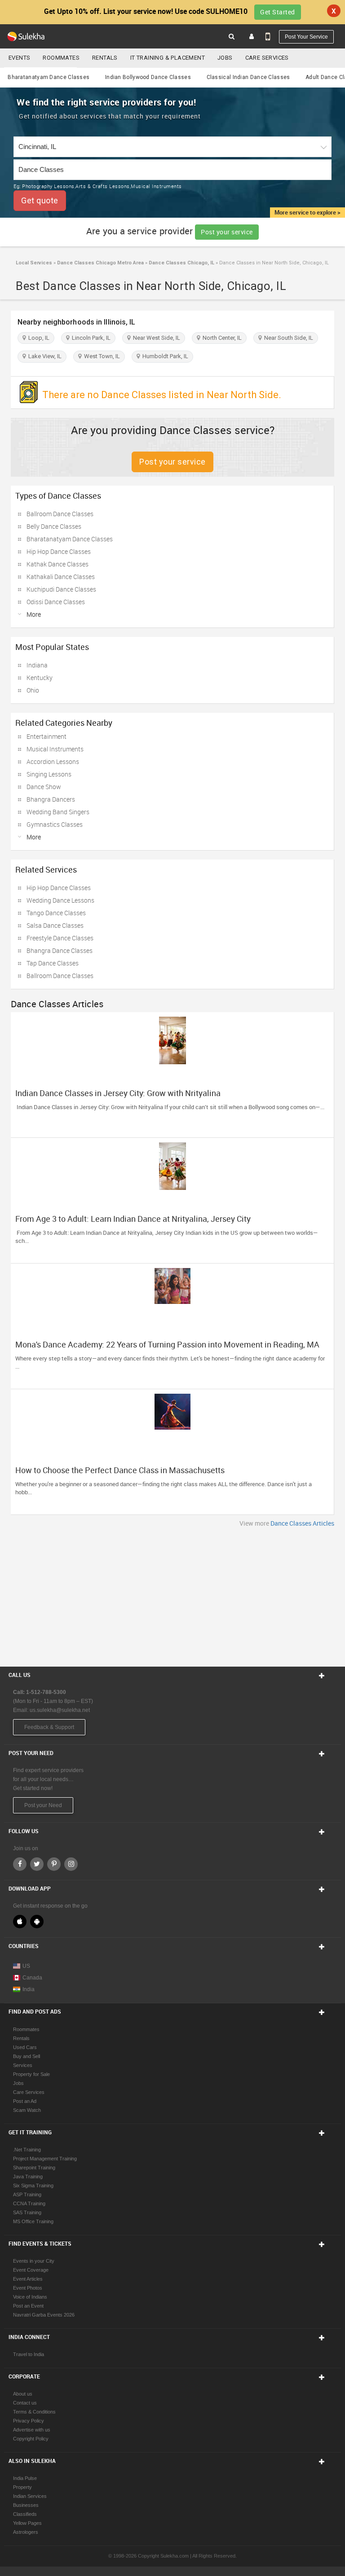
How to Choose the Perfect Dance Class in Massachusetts (120, 1470)
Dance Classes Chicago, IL (181, 263)
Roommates (61, 58)
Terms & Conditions (34, 2412)
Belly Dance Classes (54, 526)
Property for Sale (31, 2074)
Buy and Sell (27, 2056)
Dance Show (44, 787)
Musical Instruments (55, 749)
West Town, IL (101, 356)
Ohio (33, 690)
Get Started (278, 12)
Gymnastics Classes (55, 824)
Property (22, 2487)
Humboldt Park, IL (164, 356)
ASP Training (27, 2194)
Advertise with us (32, 2430)
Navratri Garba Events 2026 (44, 2315)
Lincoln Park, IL (90, 338)
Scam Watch (27, 2110)
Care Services (267, 58)
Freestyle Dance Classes (60, 938)
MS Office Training (33, 2221)
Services (23, 2065)
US (26, 1966)
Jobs (225, 58)
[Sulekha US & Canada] (26, 36)
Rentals (105, 58)
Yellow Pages (27, 2523)
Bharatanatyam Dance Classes (49, 77)
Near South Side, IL (287, 338)
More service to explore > (307, 212)
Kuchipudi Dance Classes (61, 589)
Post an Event (28, 2306)
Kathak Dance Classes (57, 564)
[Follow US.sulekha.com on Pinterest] (54, 1864)
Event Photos (28, 2288)
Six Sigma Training (33, 2185)
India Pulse (25, 2478)
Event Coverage (31, 2270)
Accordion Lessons (53, 761)
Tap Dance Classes (53, 963)
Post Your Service (306, 37)
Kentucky (40, 678)
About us (23, 2394)
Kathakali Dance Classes (61, 577)
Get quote (40, 200)
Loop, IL (38, 338)
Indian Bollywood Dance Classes (148, 77)
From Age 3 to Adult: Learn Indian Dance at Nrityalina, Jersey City (133, 1219)
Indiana (37, 665)
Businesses (26, 2505)
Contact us (25, 2403)
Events (19, 58)
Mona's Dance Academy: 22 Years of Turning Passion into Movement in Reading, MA (167, 1344)
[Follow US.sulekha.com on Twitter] (37, 1864)
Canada (32, 1978)
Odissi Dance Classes (56, 602)
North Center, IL (221, 338)
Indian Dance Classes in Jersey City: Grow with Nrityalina (118, 1093)
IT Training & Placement (168, 58)
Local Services (34, 263)
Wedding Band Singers (58, 812)
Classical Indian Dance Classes (248, 77)
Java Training (28, 2177)
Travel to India (29, 2354)
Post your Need (43, 1805)
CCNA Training (29, 2203)
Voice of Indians (30, 2297)
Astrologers (26, 2532)
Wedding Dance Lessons (60, 900)
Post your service (227, 232)
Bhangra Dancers (51, 799)
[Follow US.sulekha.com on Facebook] (20, 1864)
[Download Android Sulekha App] (37, 1922)
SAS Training (27, 2212)
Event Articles (28, 2279)
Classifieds (25, 2514)
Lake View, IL (44, 356)
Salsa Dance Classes (55, 925)
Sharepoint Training (34, 2168)
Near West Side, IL (155, 338)
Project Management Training (45, 2159)
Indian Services (30, 2496)
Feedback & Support (49, 1727)
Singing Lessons (49, 774)
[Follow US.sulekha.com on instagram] (71, 1864)
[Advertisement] (172, 1595)
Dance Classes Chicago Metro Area (100, 263)
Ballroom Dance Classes (60, 514)
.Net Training (27, 2150)
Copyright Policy (31, 2439)
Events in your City (34, 2261)
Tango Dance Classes (56, 913)
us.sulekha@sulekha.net (60, 1710)
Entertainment (46, 736)
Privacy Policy (29, 2421)
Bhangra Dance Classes (60, 950)
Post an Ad (25, 2101)
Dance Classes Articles (302, 1523)
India (29, 1989)
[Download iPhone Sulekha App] (20, 1922)
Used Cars (25, 2047)
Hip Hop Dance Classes (59, 551)
